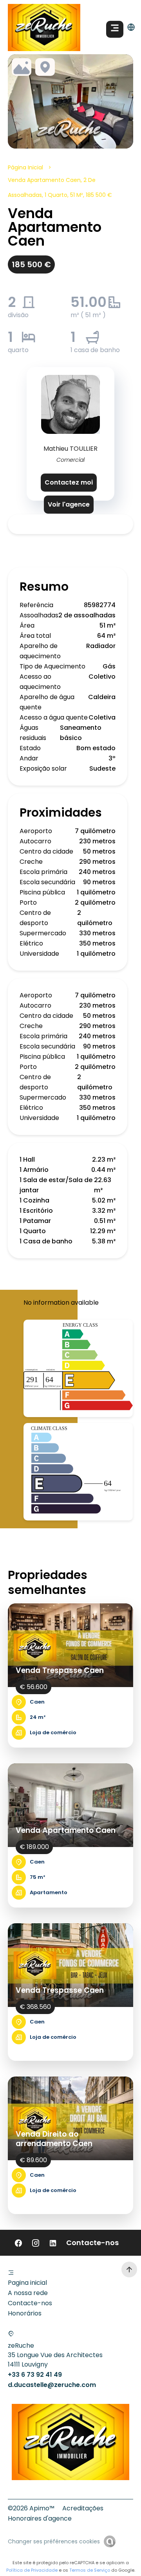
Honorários (25, 2313)
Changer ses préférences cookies (54, 2541)
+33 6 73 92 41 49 (35, 2375)
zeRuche (21, 2346)
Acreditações (83, 2508)
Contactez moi (69, 482)
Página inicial (25, 167)
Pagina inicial (27, 2283)
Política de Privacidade (32, 2570)
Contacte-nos (30, 2303)
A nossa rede (28, 2293)
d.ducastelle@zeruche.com (52, 2385)
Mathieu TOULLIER (70, 449)
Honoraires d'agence (40, 2518)
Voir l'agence (69, 504)
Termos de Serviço (90, 2570)
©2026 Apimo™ (31, 2508)
